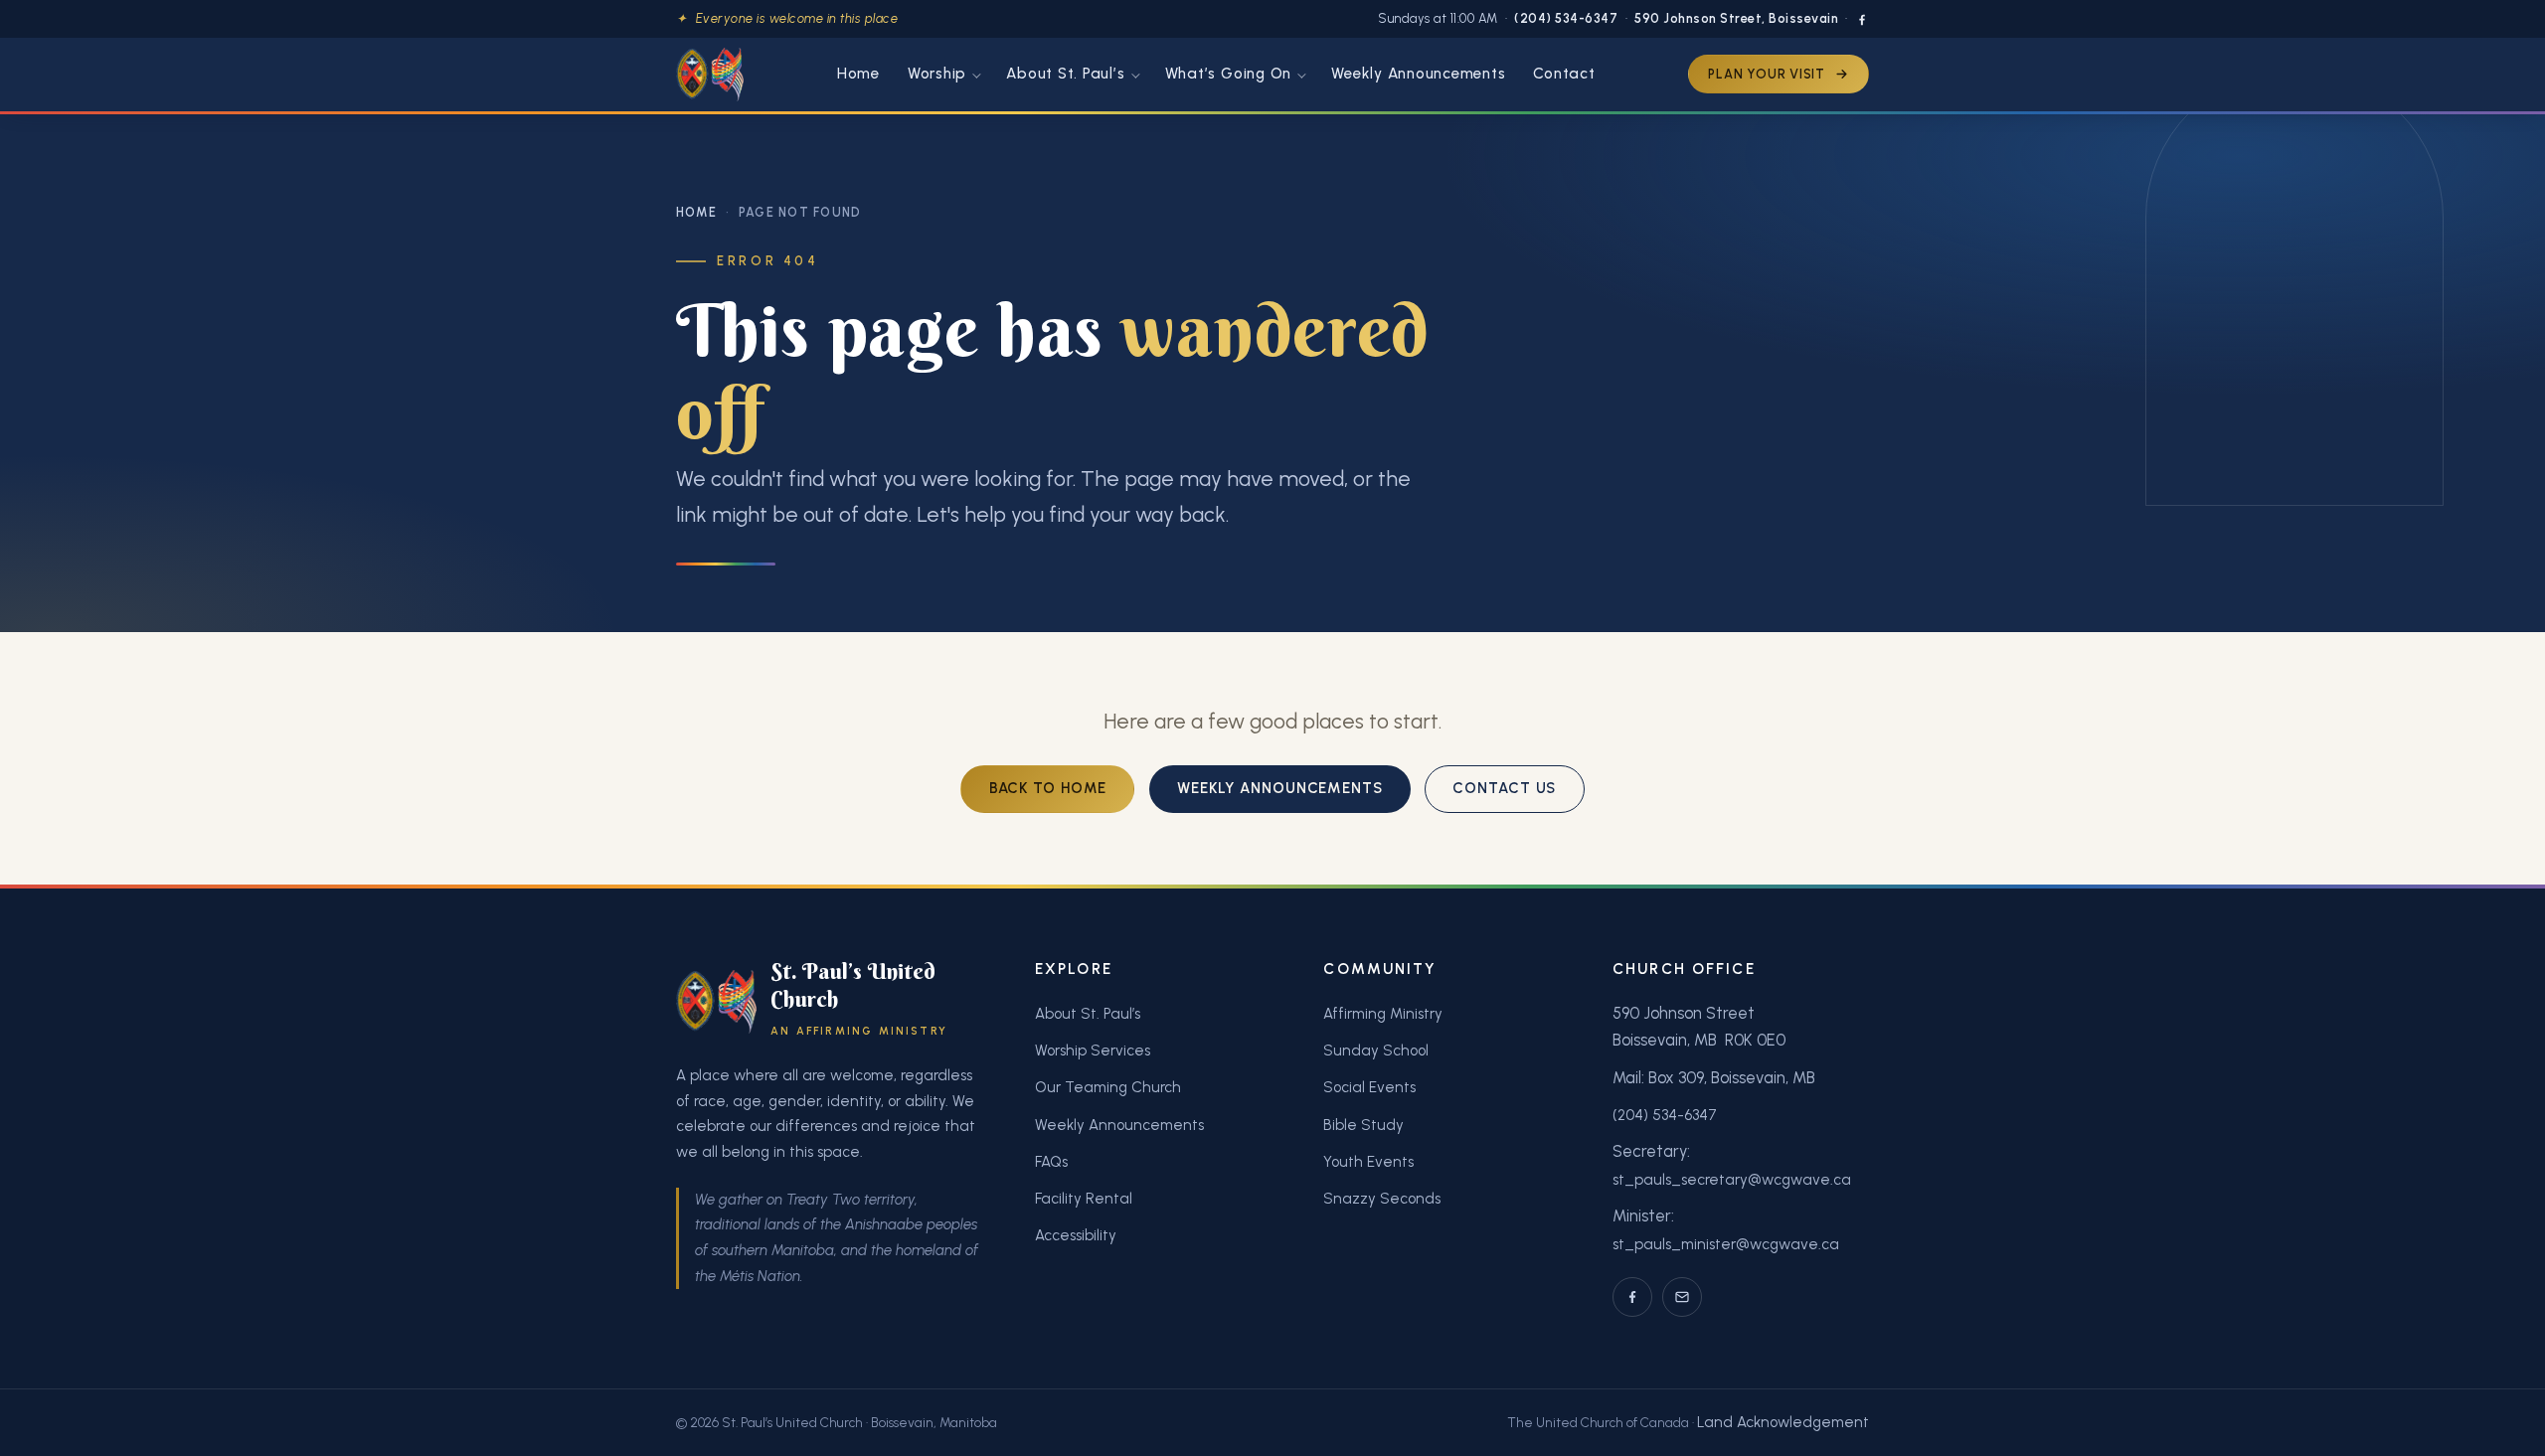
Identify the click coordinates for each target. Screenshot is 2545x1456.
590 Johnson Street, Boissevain (1736, 18)
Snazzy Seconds (1382, 1199)
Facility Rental (1084, 1199)
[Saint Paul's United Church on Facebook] (1862, 20)
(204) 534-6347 (1566, 18)
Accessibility (1076, 1235)
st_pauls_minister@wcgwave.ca (1726, 1244)
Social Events (1369, 1087)
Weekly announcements (1280, 788)
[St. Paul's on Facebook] (1632, 1297)
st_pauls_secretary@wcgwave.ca (1732, 1180)
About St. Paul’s (1088, 1014)
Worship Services (1093, 1051)
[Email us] (1682, 1297)
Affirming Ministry (1383, 1014)
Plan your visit (1767, 74)
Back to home (1048, 788)
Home (696, 212)
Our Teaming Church (1108, 1087)
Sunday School (1376, 1051)
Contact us (1504, 788)
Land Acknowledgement (1783, 1422)
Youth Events (1368, 1162)
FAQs (1051, 1162)
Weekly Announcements (1119, 1125)
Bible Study (1363, 1125)
